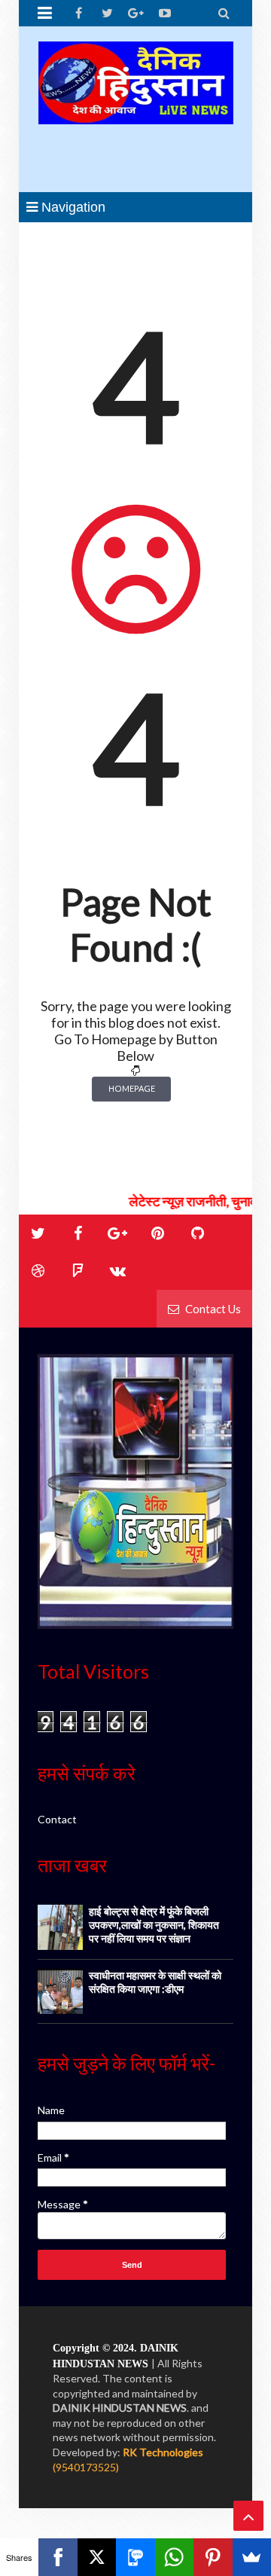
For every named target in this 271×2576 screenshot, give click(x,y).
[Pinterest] (213, 2557)
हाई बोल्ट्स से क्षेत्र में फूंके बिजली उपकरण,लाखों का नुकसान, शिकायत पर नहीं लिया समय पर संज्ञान (154, 1925)
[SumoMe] (252, 2557)
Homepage (132, 1088)
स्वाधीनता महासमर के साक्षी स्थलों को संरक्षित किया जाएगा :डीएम (155, 1982)
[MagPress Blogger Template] (135, 109)
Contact (57, 1819)
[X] (97, 2557)
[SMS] (135, 2557)
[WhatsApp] (174, 2557)
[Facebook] (58, 2557)
